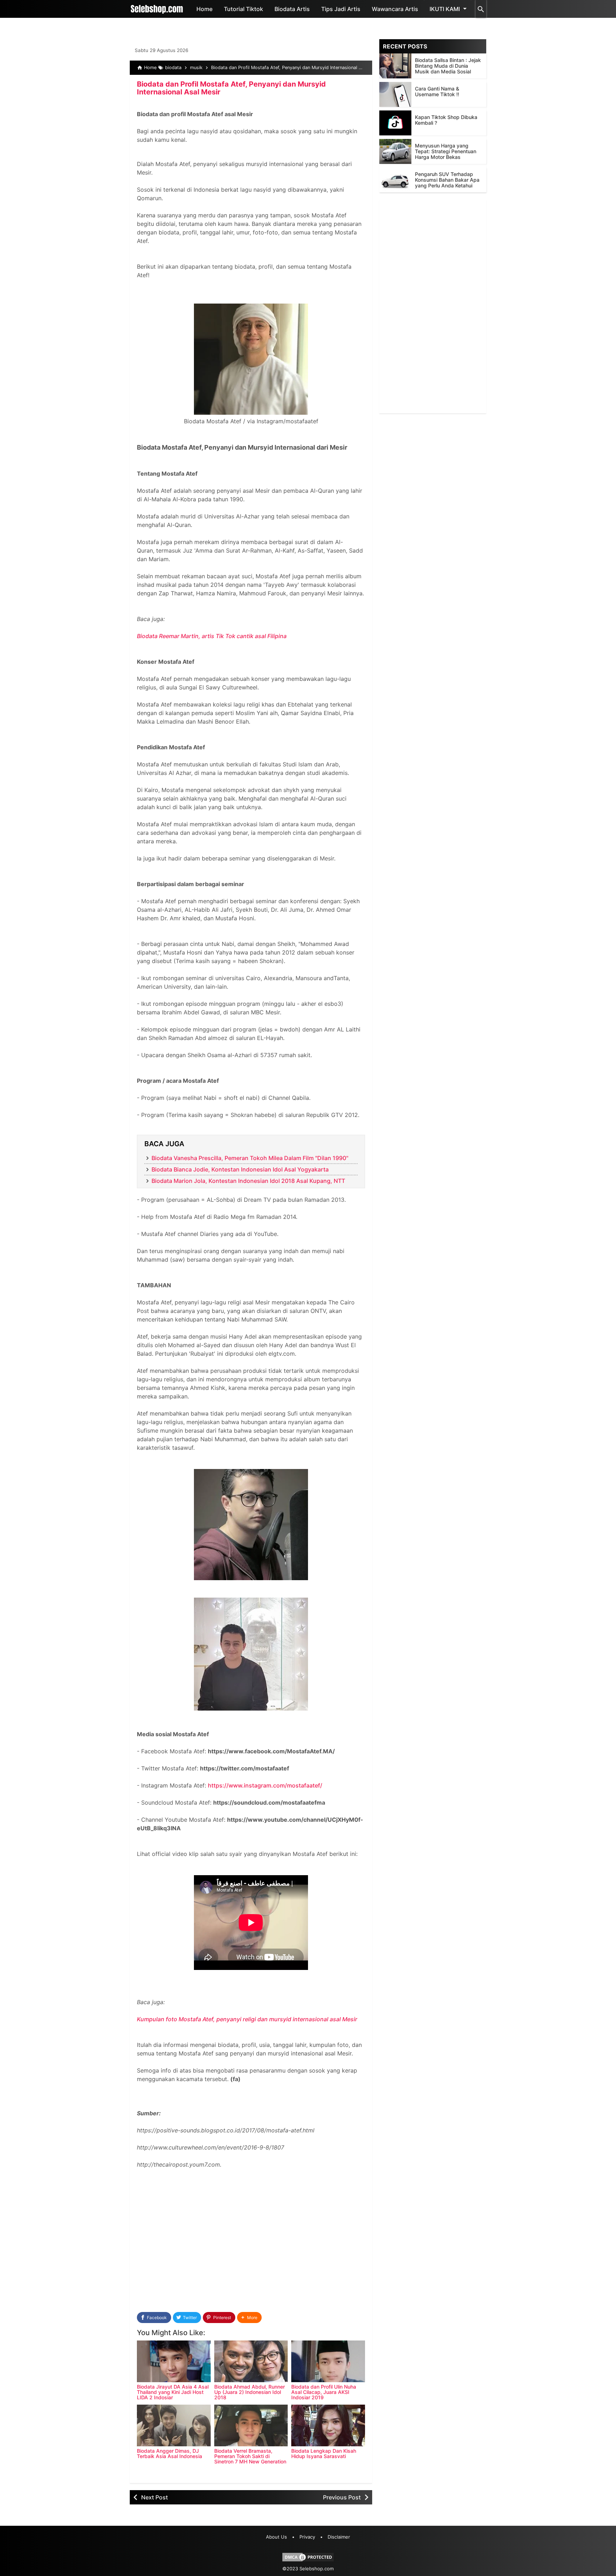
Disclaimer (339, 2537)
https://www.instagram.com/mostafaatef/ (265, 1785)
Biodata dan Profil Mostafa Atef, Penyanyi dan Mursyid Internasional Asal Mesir (231, 88)
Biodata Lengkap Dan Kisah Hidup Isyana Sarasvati (324, 2453)
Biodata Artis (292, 9)
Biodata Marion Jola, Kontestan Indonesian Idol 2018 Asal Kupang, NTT (248, 1181)
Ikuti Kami (445, 9)
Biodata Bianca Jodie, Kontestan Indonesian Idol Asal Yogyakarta (240, 1169)
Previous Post (342, 2497)
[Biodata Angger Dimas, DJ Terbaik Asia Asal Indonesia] (174, 2425)
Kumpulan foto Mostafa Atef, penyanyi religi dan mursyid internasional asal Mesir (247, 2019)
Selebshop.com (317, 2569)
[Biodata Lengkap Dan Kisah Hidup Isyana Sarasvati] (328, 2425)
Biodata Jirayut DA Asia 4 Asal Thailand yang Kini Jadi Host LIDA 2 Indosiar (173, 2392)
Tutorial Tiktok (243, 9)
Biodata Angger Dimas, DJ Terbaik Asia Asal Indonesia (170, 2453)
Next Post (155, 2497)
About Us (276, 2537)
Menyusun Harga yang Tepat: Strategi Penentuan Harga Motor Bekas (446, 151)
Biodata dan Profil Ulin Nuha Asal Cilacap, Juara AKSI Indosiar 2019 (324, 2392)
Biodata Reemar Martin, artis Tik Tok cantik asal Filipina (212, 636)
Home (204, 9)
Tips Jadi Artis (341, 9)
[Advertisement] (251, 2248)
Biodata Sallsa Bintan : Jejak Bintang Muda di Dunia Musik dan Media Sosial (448, 66)
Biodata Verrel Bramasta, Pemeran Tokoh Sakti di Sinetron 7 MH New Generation (250, 2456)
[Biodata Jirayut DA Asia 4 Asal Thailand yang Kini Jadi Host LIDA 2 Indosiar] (174, 2361)
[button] (249, 2318)
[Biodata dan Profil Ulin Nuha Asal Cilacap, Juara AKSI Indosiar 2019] (328, 2361)
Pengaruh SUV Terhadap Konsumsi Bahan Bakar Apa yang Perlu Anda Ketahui (447, 180)
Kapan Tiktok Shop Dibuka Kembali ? (446, 120)
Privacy (307, 2537)
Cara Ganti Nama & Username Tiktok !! (437, 91)
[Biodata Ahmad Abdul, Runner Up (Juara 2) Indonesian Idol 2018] (251, 2361)
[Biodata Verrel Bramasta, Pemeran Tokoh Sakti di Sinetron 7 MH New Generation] (251, 2425)
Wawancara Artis (395, 9)
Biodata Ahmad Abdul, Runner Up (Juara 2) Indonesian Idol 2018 (250, 2392)
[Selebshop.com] (157, 9)
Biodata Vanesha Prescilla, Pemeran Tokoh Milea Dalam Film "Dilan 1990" (250, 1158)
